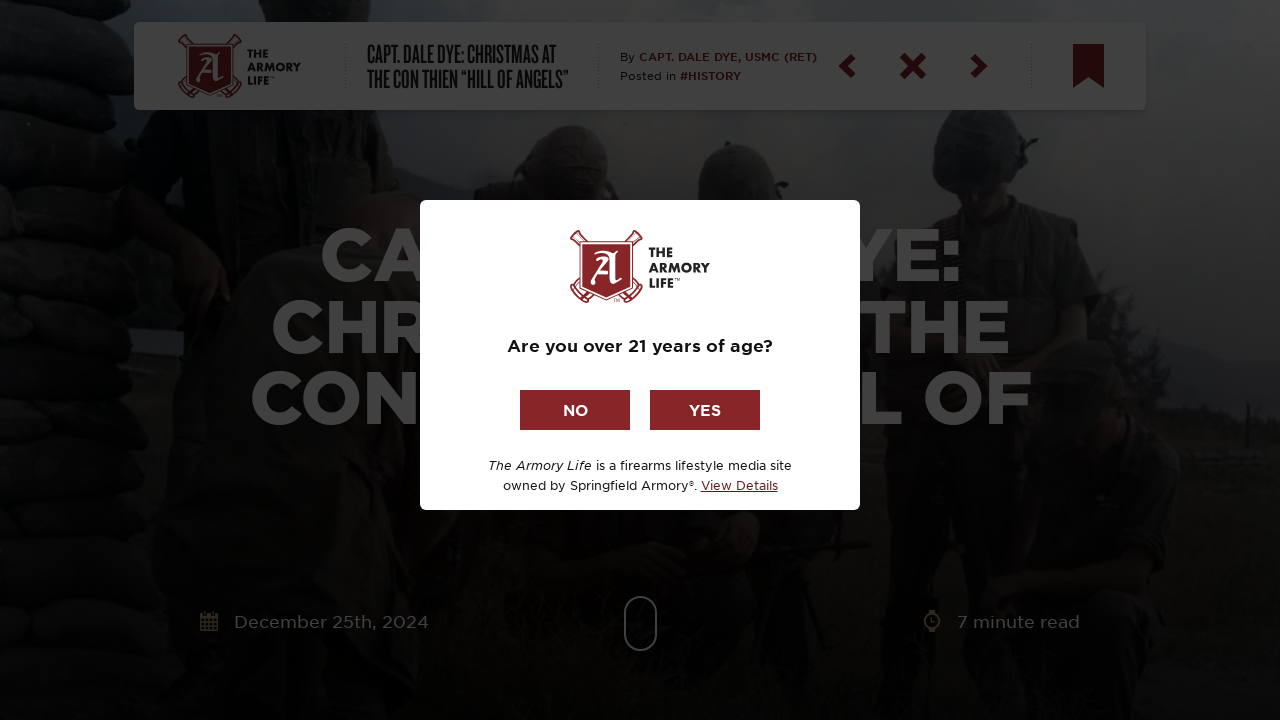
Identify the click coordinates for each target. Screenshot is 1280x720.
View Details (739, 485)
